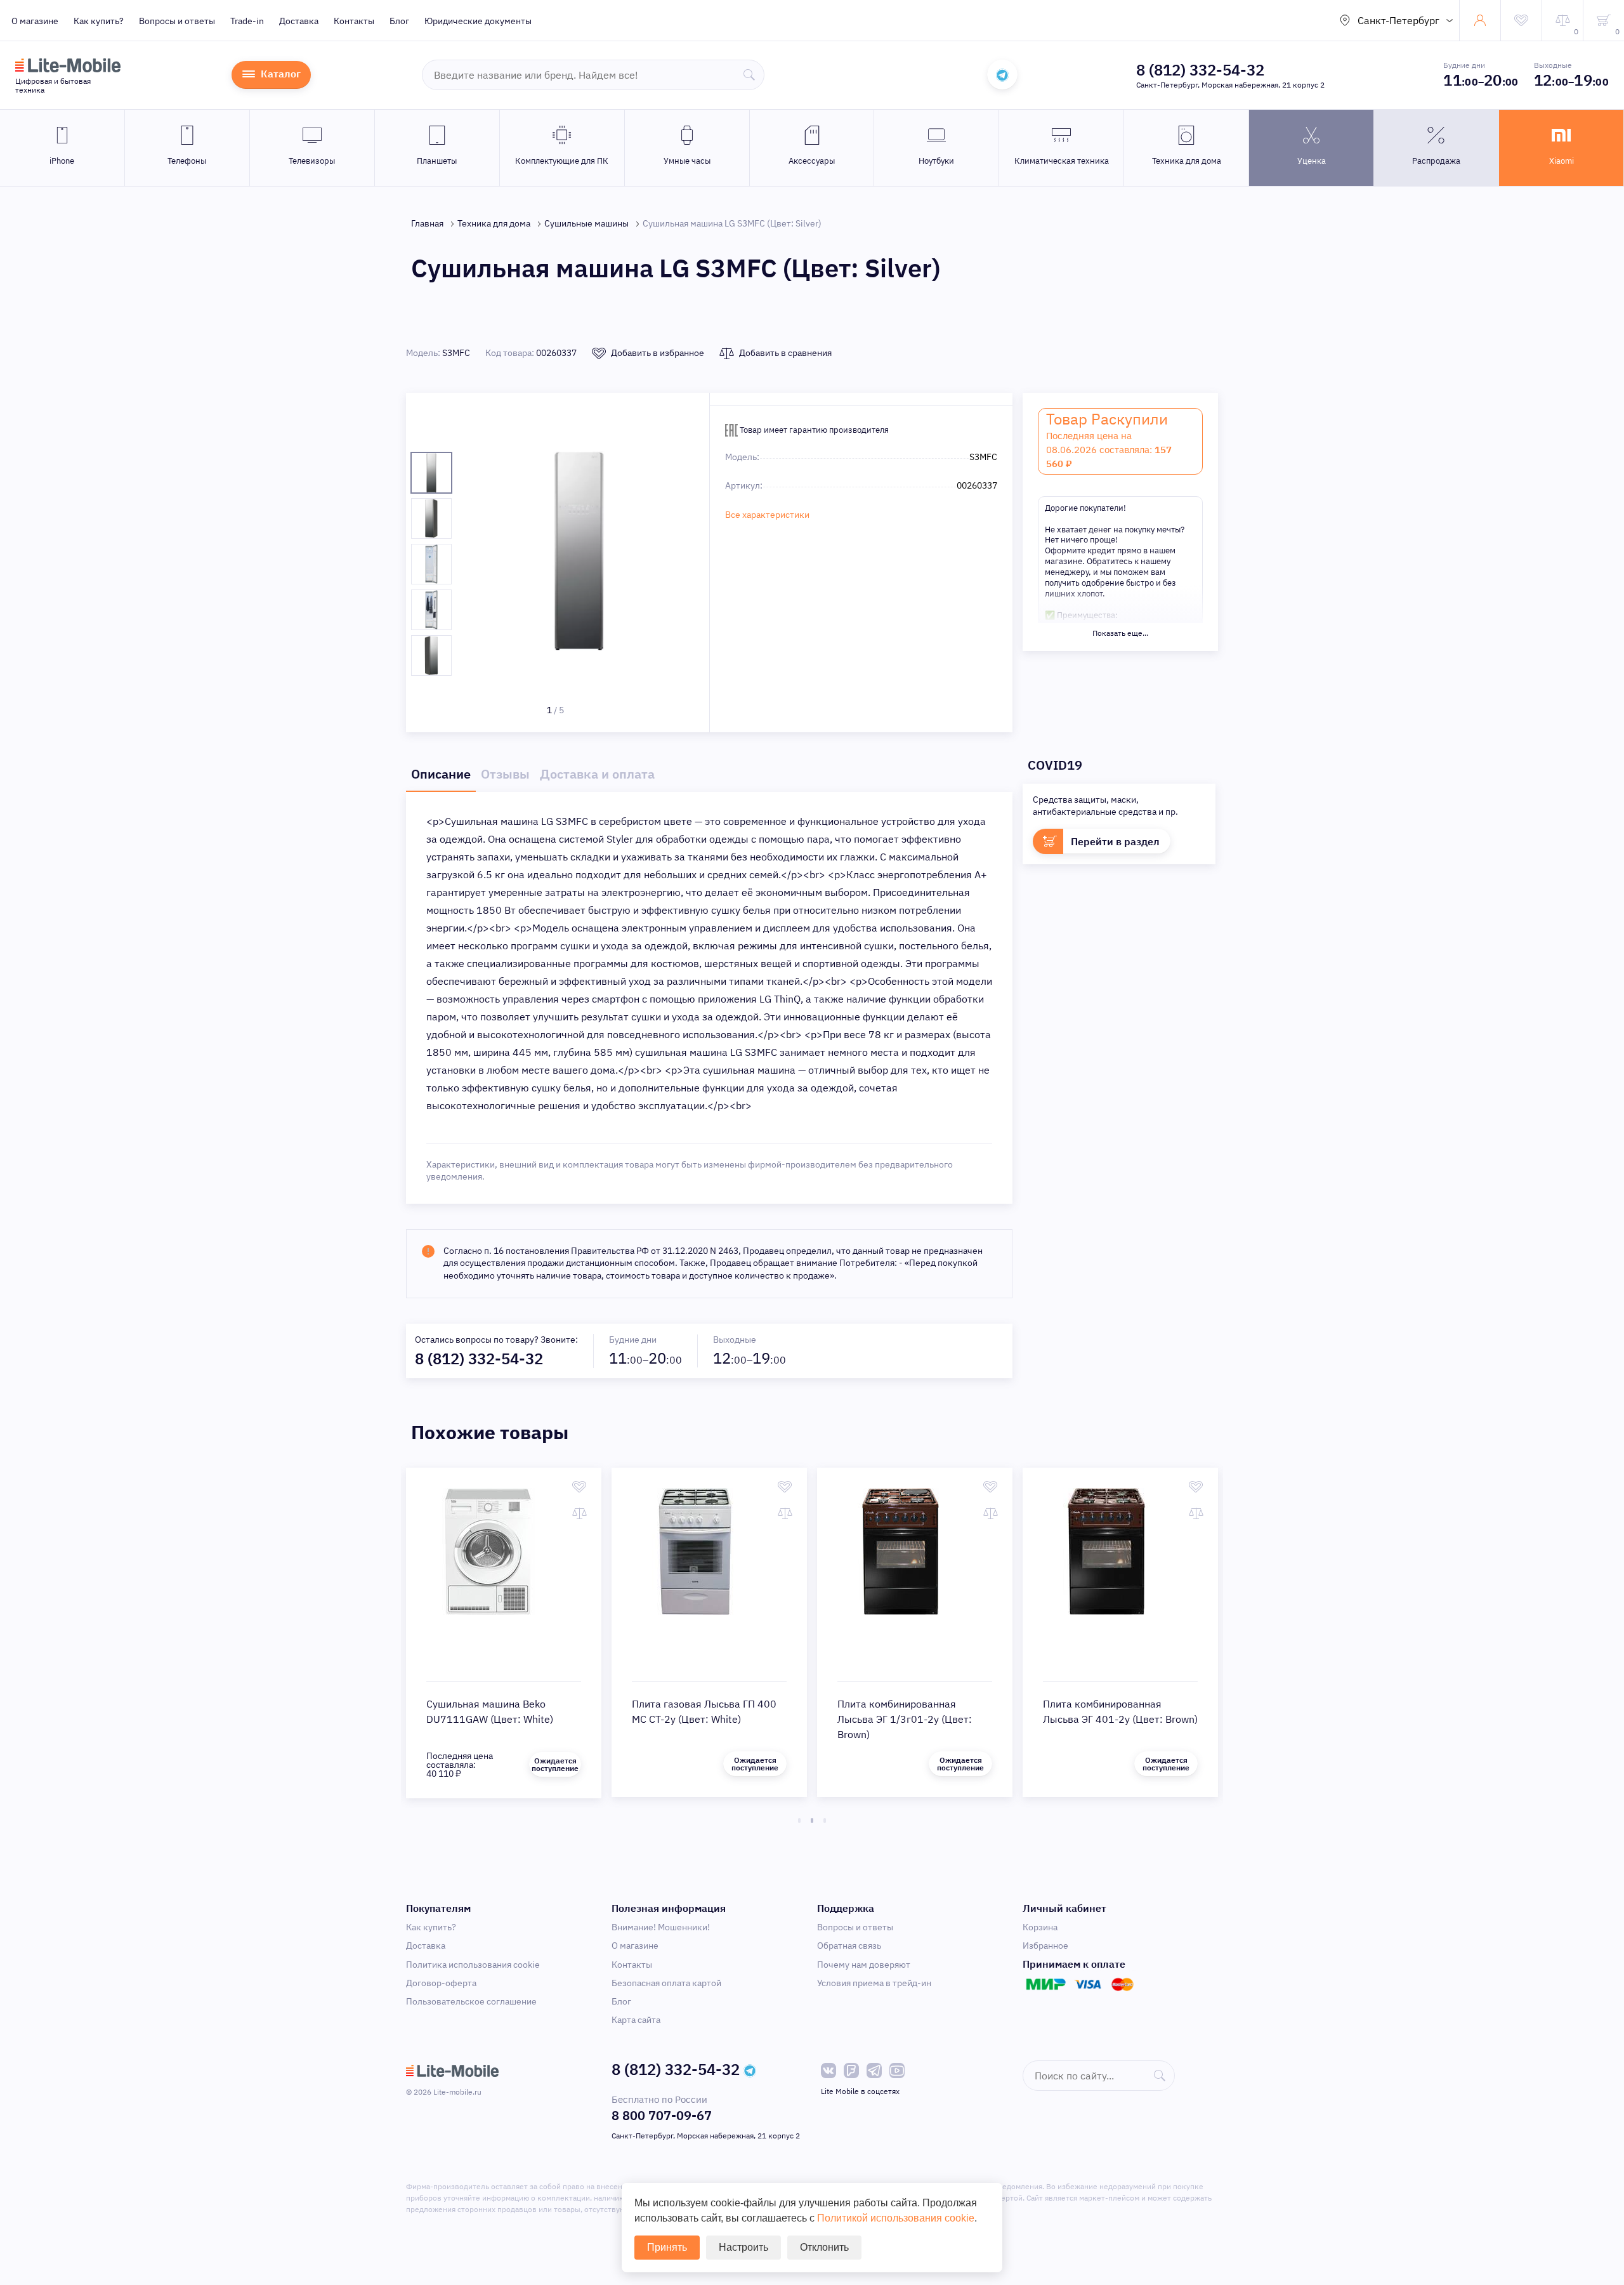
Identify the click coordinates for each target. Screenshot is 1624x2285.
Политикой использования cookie (896, 2218)
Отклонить (824, 2247)
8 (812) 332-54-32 (1200, 70)
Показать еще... (1120, 633)
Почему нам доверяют (864, 1965)
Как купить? (99, 21)
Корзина (1040, 1927)
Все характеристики (767, 515)
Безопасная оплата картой (666, 1983)
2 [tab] (812, 1821)
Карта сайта (636, 2020)
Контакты (354, 21)
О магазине (35, 21)
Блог (399, 21)
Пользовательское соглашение (471, 2001)
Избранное (1045, 1946)
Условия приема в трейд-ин (874, 1983)
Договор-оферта (441, 1983)
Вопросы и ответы (177, 21)
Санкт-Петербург (1398, 20)
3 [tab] (825, 1821)
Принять (667, 2247)
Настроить (743, 2247)
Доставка (299, 21)
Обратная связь (849, 1946)
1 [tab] (799, 1821)
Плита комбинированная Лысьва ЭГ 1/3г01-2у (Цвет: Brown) (905, 1719)
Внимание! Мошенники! (661, 1927)
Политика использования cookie (473, 1965)
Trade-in (247, 21)
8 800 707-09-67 (662, 2115)
